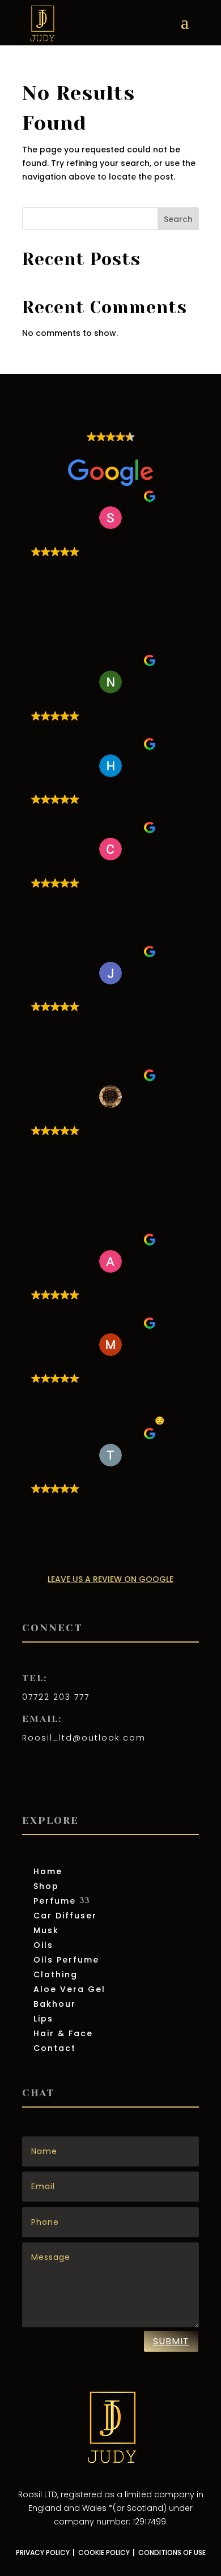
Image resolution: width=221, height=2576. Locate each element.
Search (178, 219)
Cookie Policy (104, 2552)
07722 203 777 (56, 1697)
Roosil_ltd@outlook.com (84, 1738)
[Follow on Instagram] (54, 1782)
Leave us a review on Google (110, 1579)
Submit (171, 2341)
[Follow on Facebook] (31, 1782)
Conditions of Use (172, 2552)
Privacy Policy (43, 2552)
